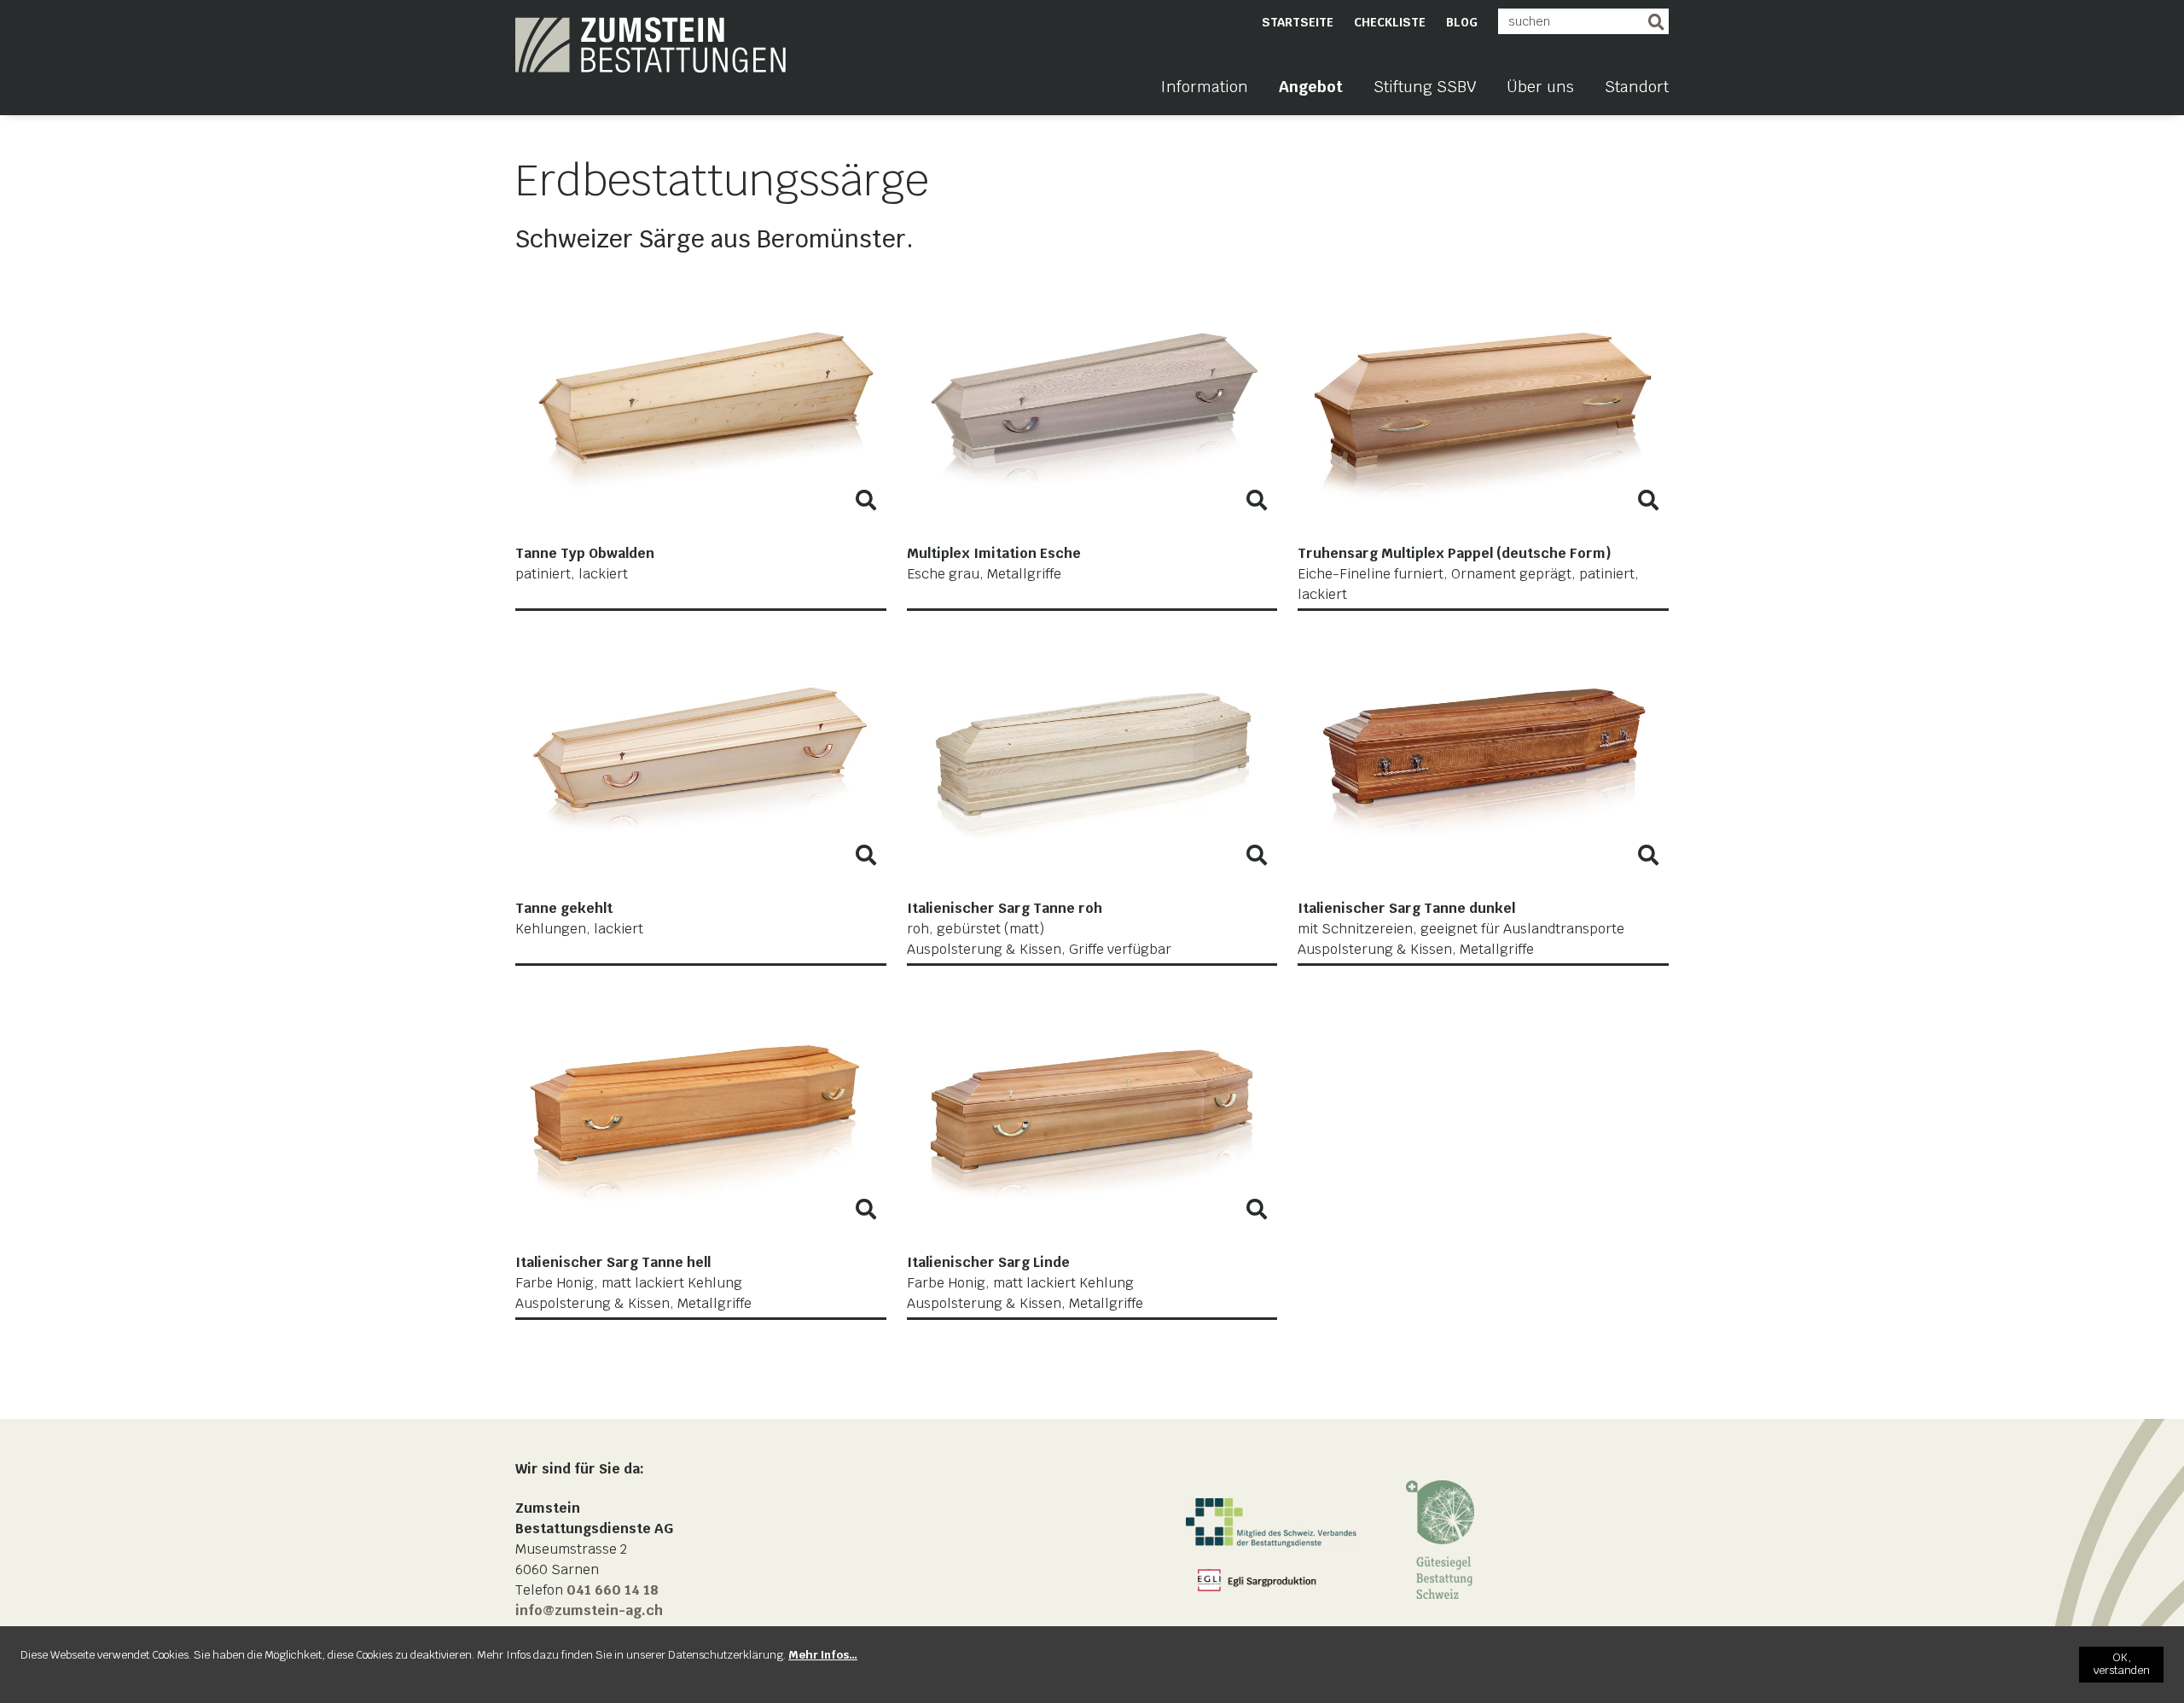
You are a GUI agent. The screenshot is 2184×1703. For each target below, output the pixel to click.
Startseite (1298, 22)
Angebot (1311, 87)
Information (1204, 87)
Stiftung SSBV (1425, 87)
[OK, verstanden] (2121, 1665)
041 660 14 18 (613, 1590)
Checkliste (1390, 22)
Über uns (1540, 87)
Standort (1637, 87)
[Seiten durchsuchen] (1656, 21)
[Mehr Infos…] (823, 1655)
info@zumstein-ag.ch (589, 1610)
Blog (1462, 22)
